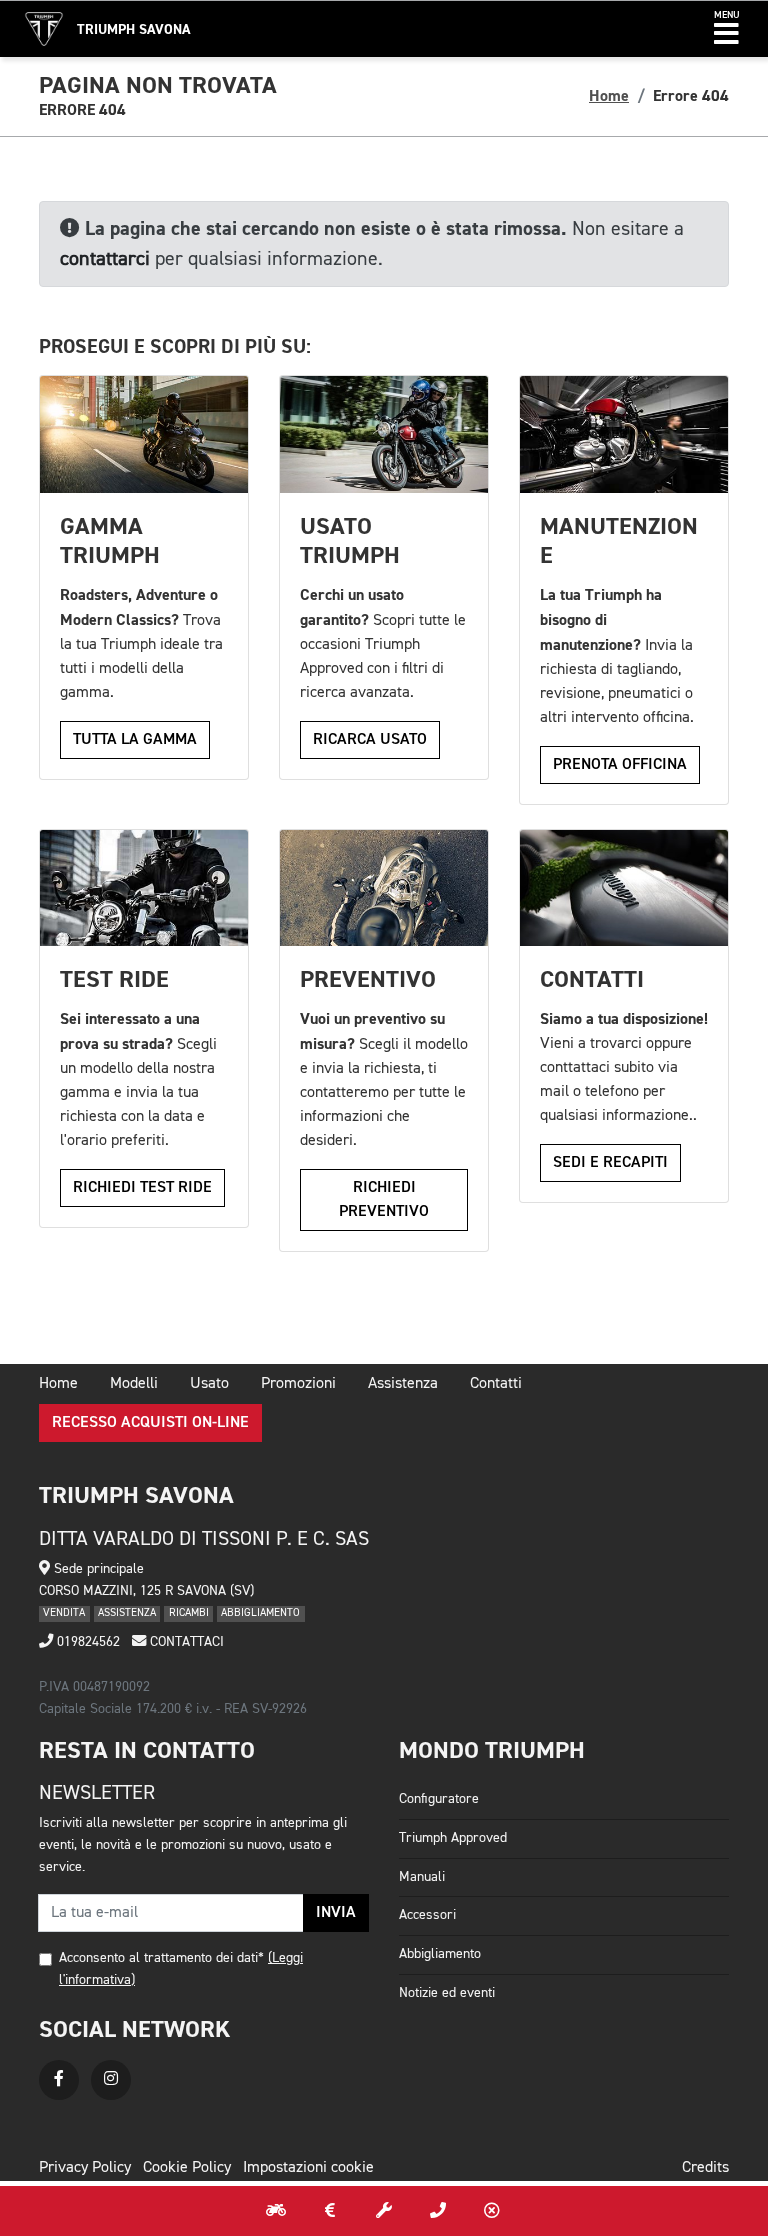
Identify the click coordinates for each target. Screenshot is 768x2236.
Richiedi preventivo (384, 1200)
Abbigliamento (440, 1954)
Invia (336, 1913)
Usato (209, 1384)
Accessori (427, 1915)
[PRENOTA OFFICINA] (384, 2211)
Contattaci (185, 1642)
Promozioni (298, 1384)
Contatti (496, 1384)
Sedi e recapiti (610, 1163)
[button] (726, 29)
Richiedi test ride (142, 1188)
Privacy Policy (85, 2168)
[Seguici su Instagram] (111, 2080)
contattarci (105, 259)
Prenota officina (620, 765)
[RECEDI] (492, 2211)
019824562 (86, 1642)
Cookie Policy (187, 2168)
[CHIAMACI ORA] (438, 2211)
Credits (705, 2168)
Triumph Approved (453, 1838)
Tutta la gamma (135, 740)
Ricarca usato (370, 740)
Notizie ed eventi (447, 1993)
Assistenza (403, 1384)
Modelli (134, 1384)
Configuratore (439, 1799)
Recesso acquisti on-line (150, 1423)
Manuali (422, 1877)
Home (609, 96)
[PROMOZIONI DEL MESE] (330, 2211)
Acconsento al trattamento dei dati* (161, 1958)
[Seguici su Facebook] (59, 2080)
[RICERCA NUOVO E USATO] (276, 2211)
